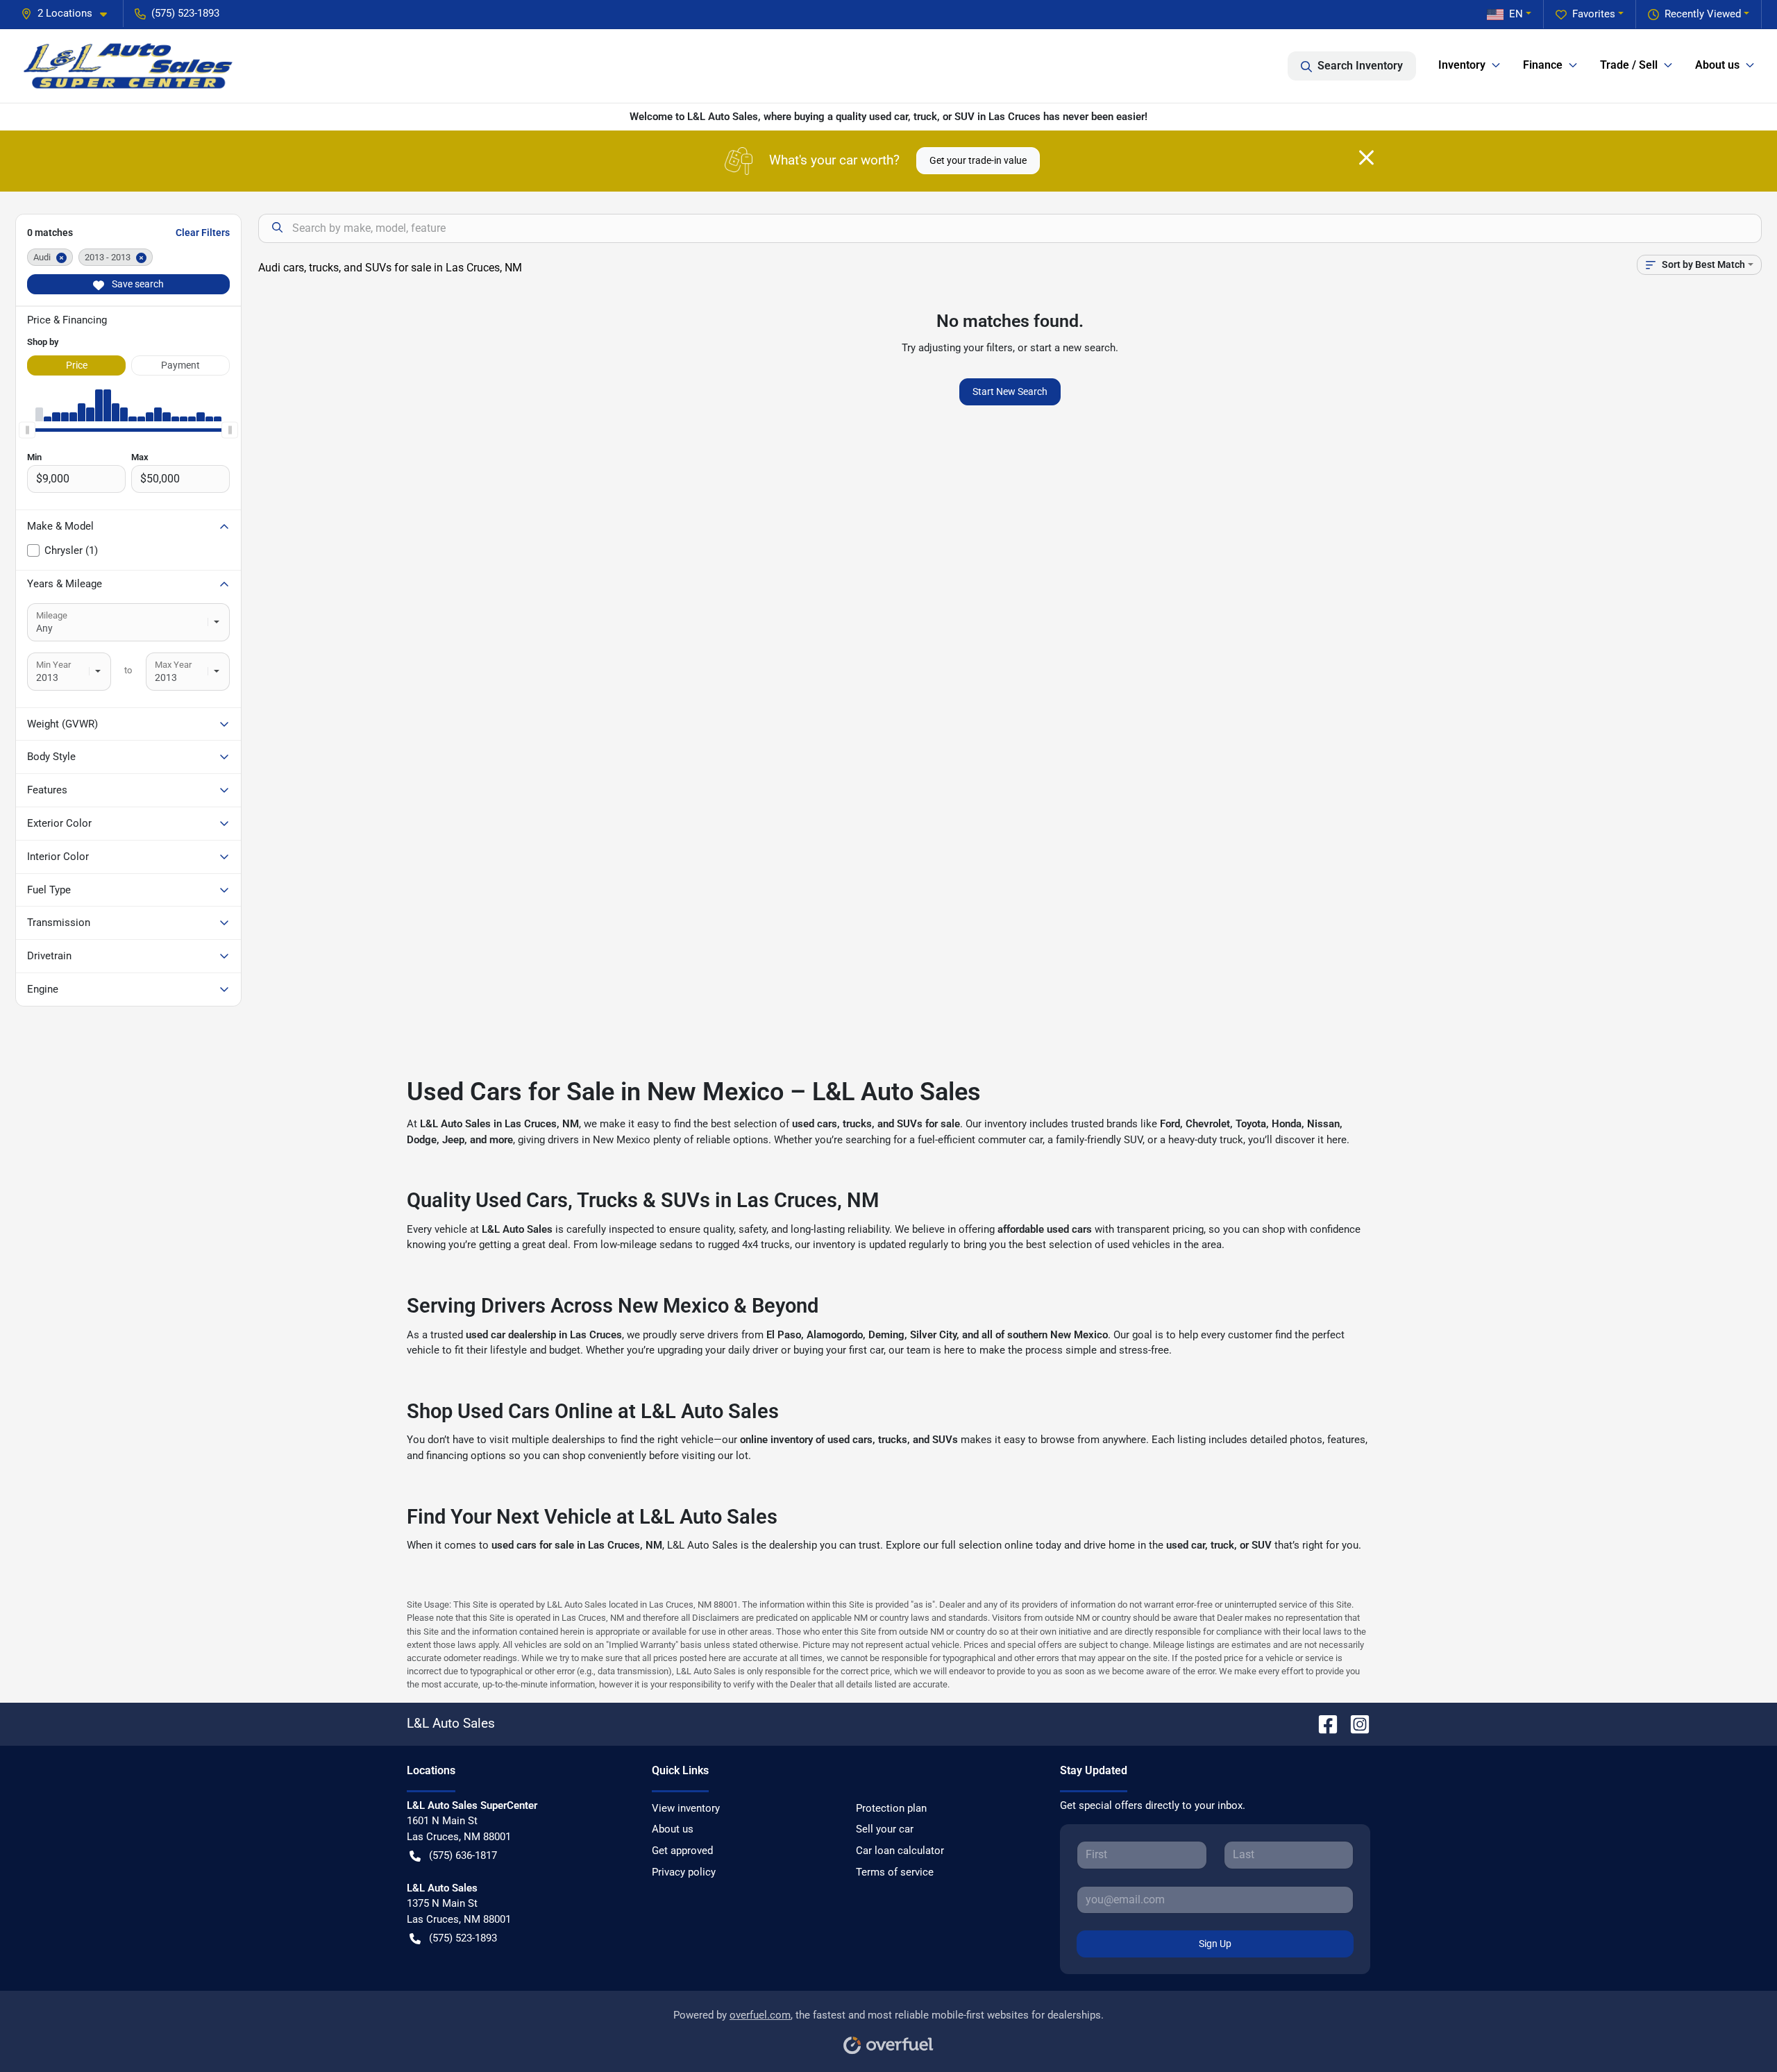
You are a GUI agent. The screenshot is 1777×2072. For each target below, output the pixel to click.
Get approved (682, 1851)
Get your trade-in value (978, 160)
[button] (69, 14)
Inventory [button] (1462, 65)
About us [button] (1717, 65)
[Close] (1366, 158)
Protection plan (891, 1808)
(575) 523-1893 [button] (185, 13)
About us (673, 1829)
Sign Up (1215, 1944)
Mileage (52, 615)
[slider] (27, 430)
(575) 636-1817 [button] (463, 1855)
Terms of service (895, 1872)
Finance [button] (1543, 65)
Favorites (1594, 14)
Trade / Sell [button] (1629, 65)
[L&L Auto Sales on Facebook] (1322, 1723)
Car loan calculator (900, 1851)
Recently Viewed (1703, 14)
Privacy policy (684, 1872)
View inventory (686, 1808)
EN (1516, 14)
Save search (137, 284)
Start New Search (1010, 391)
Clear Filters (203, 233)
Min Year (53, 665)
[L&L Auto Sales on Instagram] (1354, 1723)
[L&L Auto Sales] (129, 66)
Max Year (173, 665)
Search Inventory (1360, 66)
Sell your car (885, 1829)
